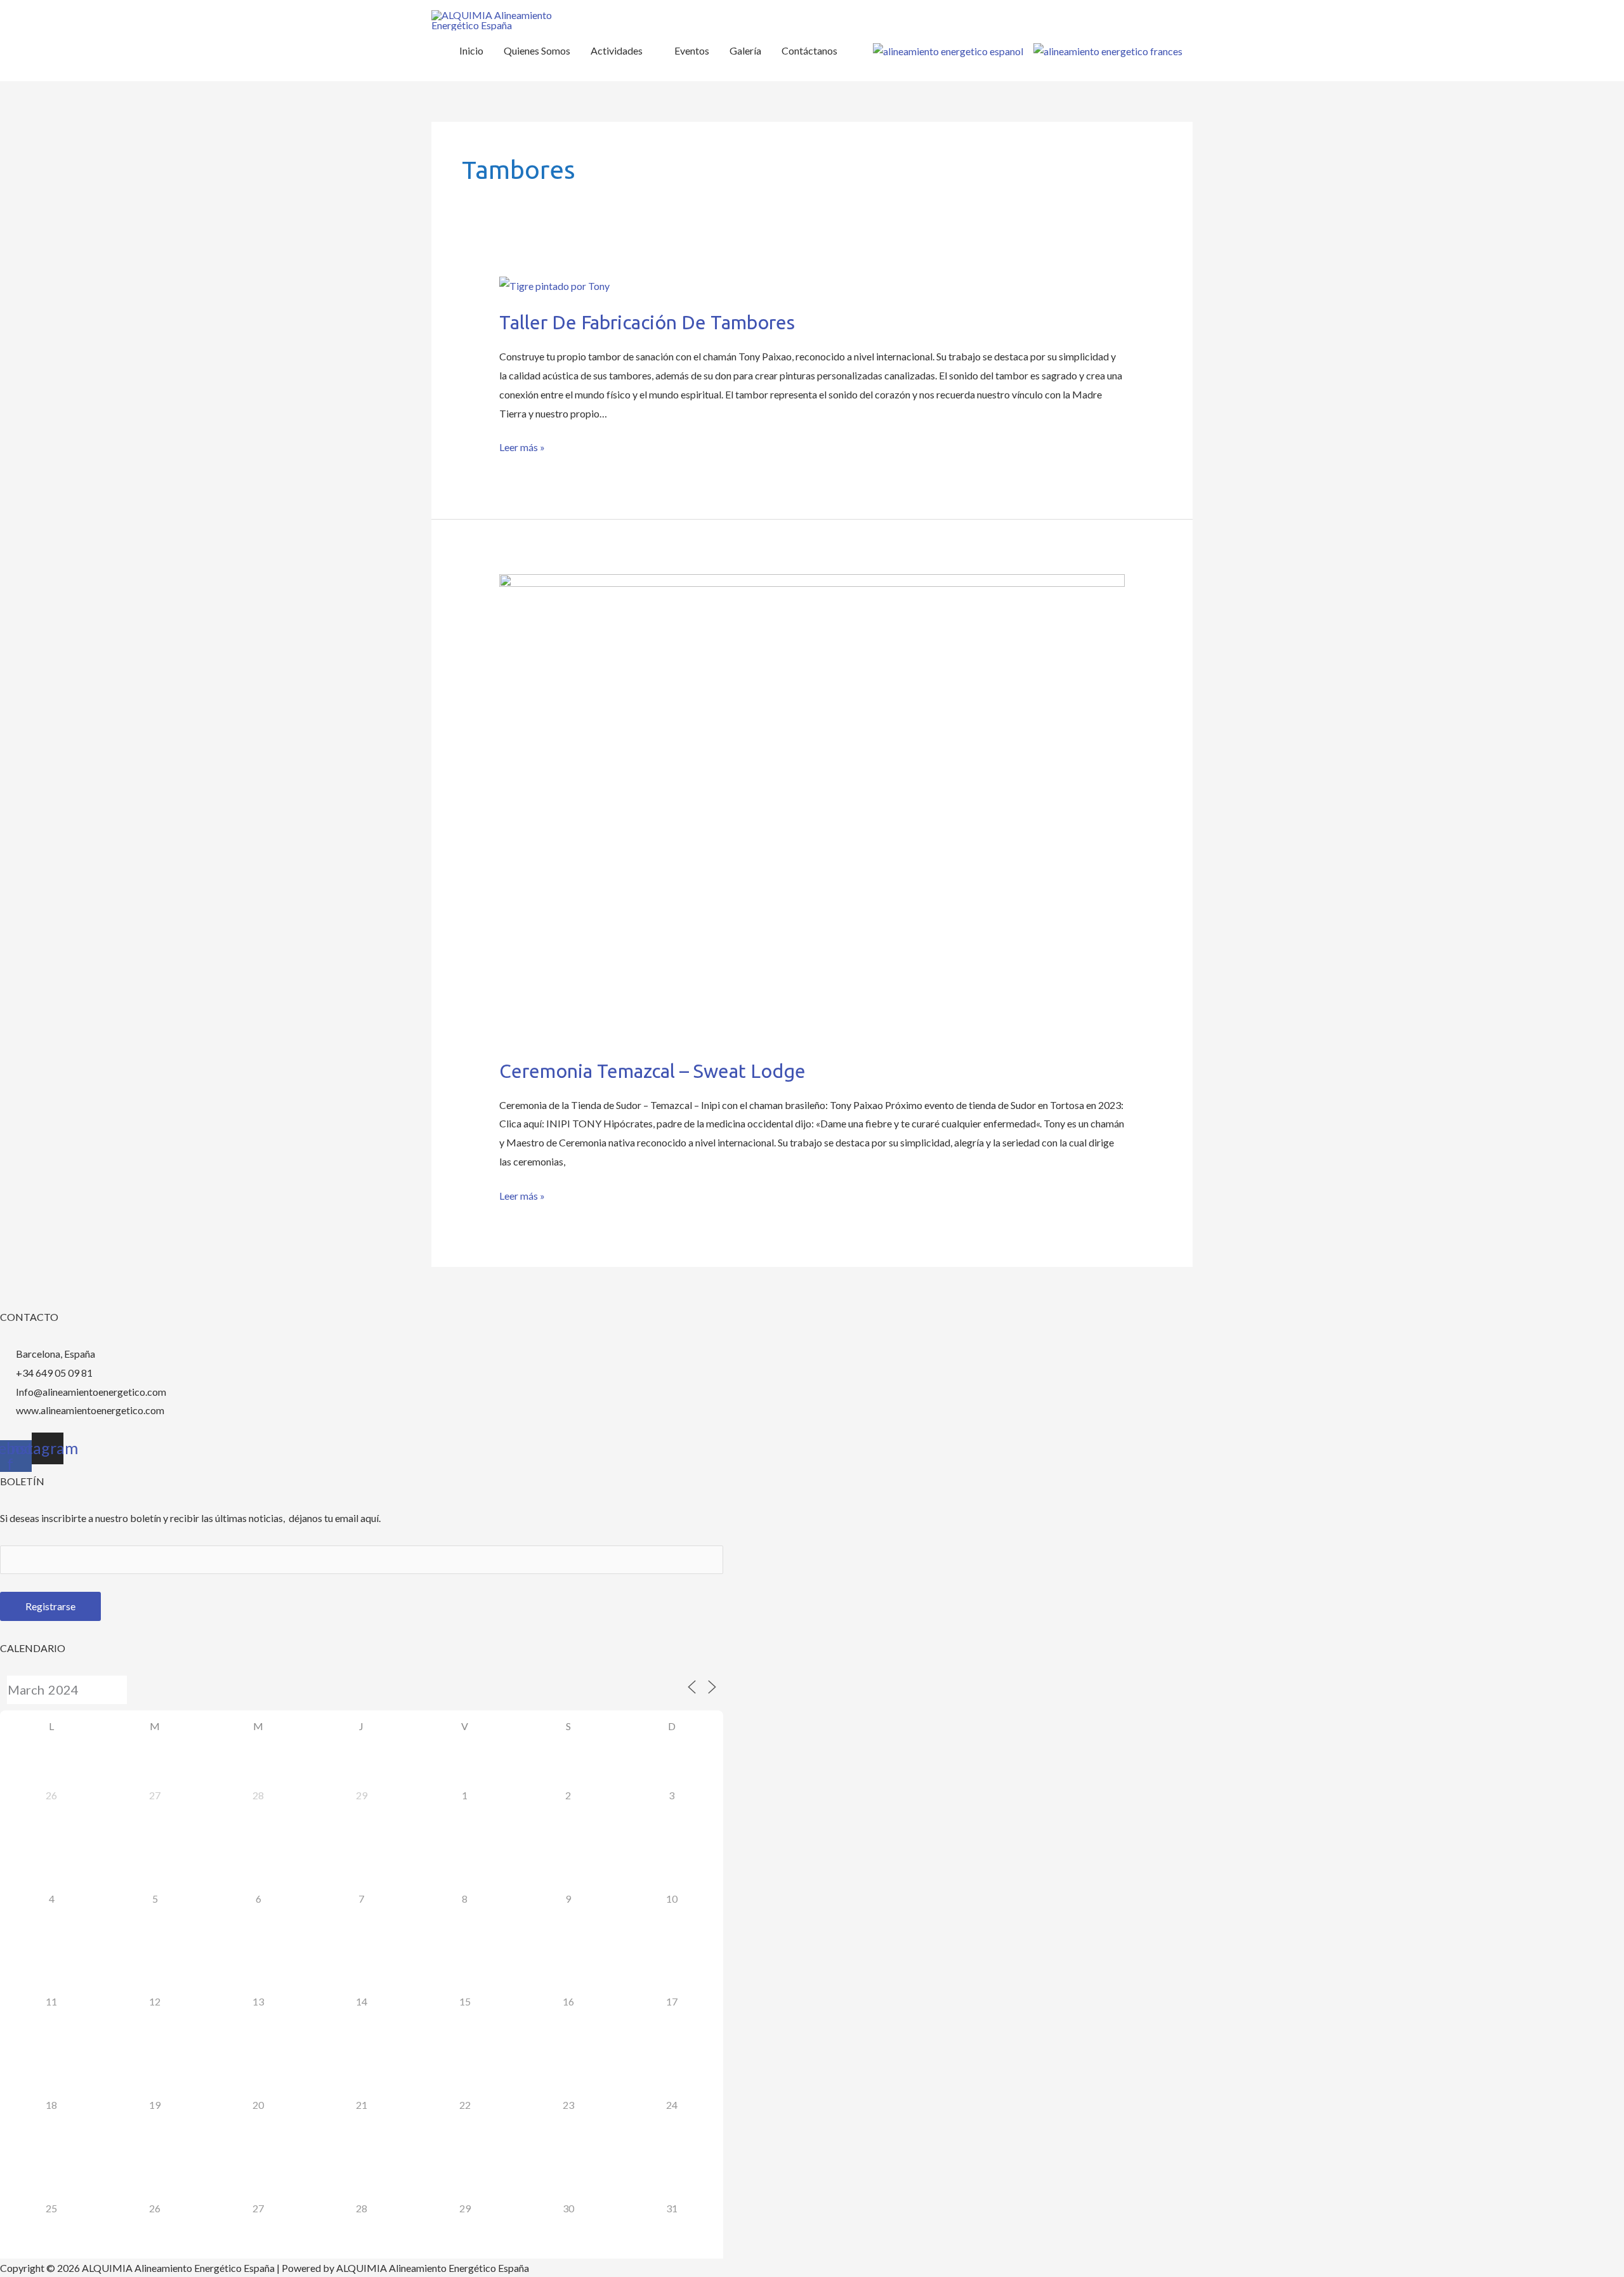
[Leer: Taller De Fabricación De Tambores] (554, 284)
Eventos (692, 50)
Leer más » (522, 445)
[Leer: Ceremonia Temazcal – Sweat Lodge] (812, 807)
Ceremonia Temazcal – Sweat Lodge (652, 1071)
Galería (745, 50)
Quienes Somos (537, 50)
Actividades (617, 50)
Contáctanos (809, 50)
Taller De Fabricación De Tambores (647, 322)
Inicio (471, 50)
